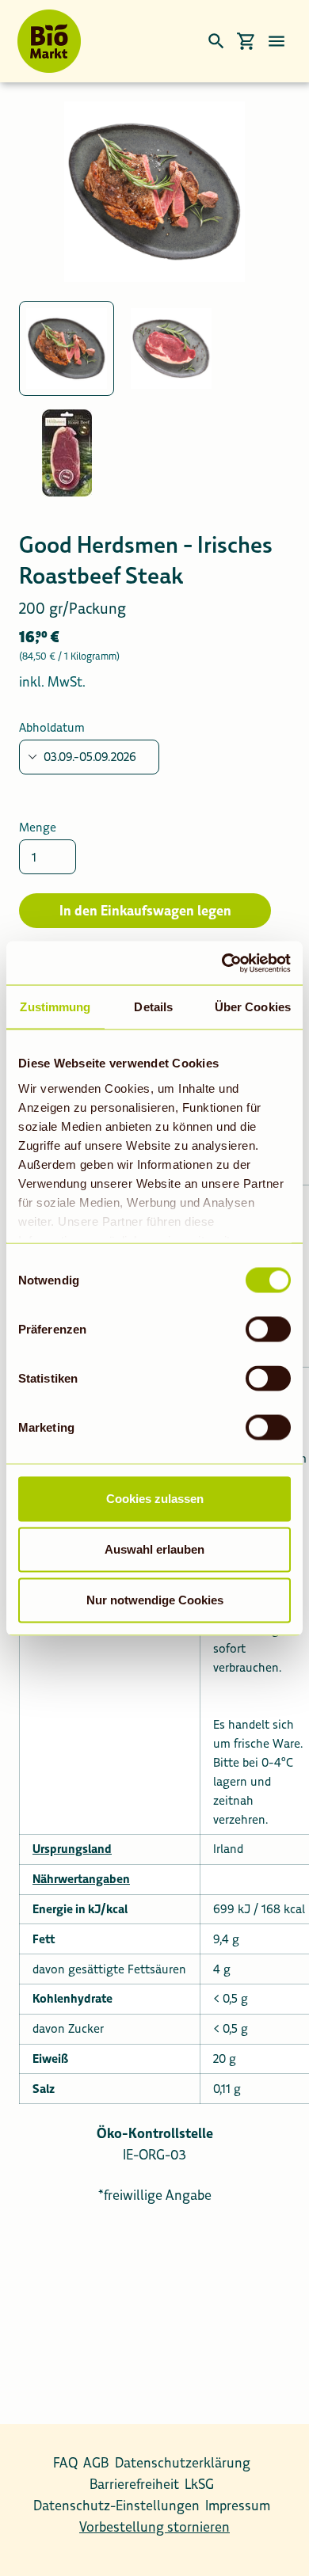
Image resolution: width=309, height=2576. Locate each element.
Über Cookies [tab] (253, 1007)
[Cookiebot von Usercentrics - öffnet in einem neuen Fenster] (222, 963)
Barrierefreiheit (134, 2484)
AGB (96, 2463)
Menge (38, 827)
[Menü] (277, 41)
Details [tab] (153, 1007)
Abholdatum (52, 727)
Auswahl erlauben (154, 1549)
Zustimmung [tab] (55, 1007)
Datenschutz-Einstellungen (116, 2506)
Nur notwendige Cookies (155, 1600)
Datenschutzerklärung (183, 2463)
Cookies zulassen (155, 1499)
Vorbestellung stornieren (154, 2527)
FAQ (65, 2463)
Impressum (238, 2506)
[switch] (268, 1330)
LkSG (199, 2484)
